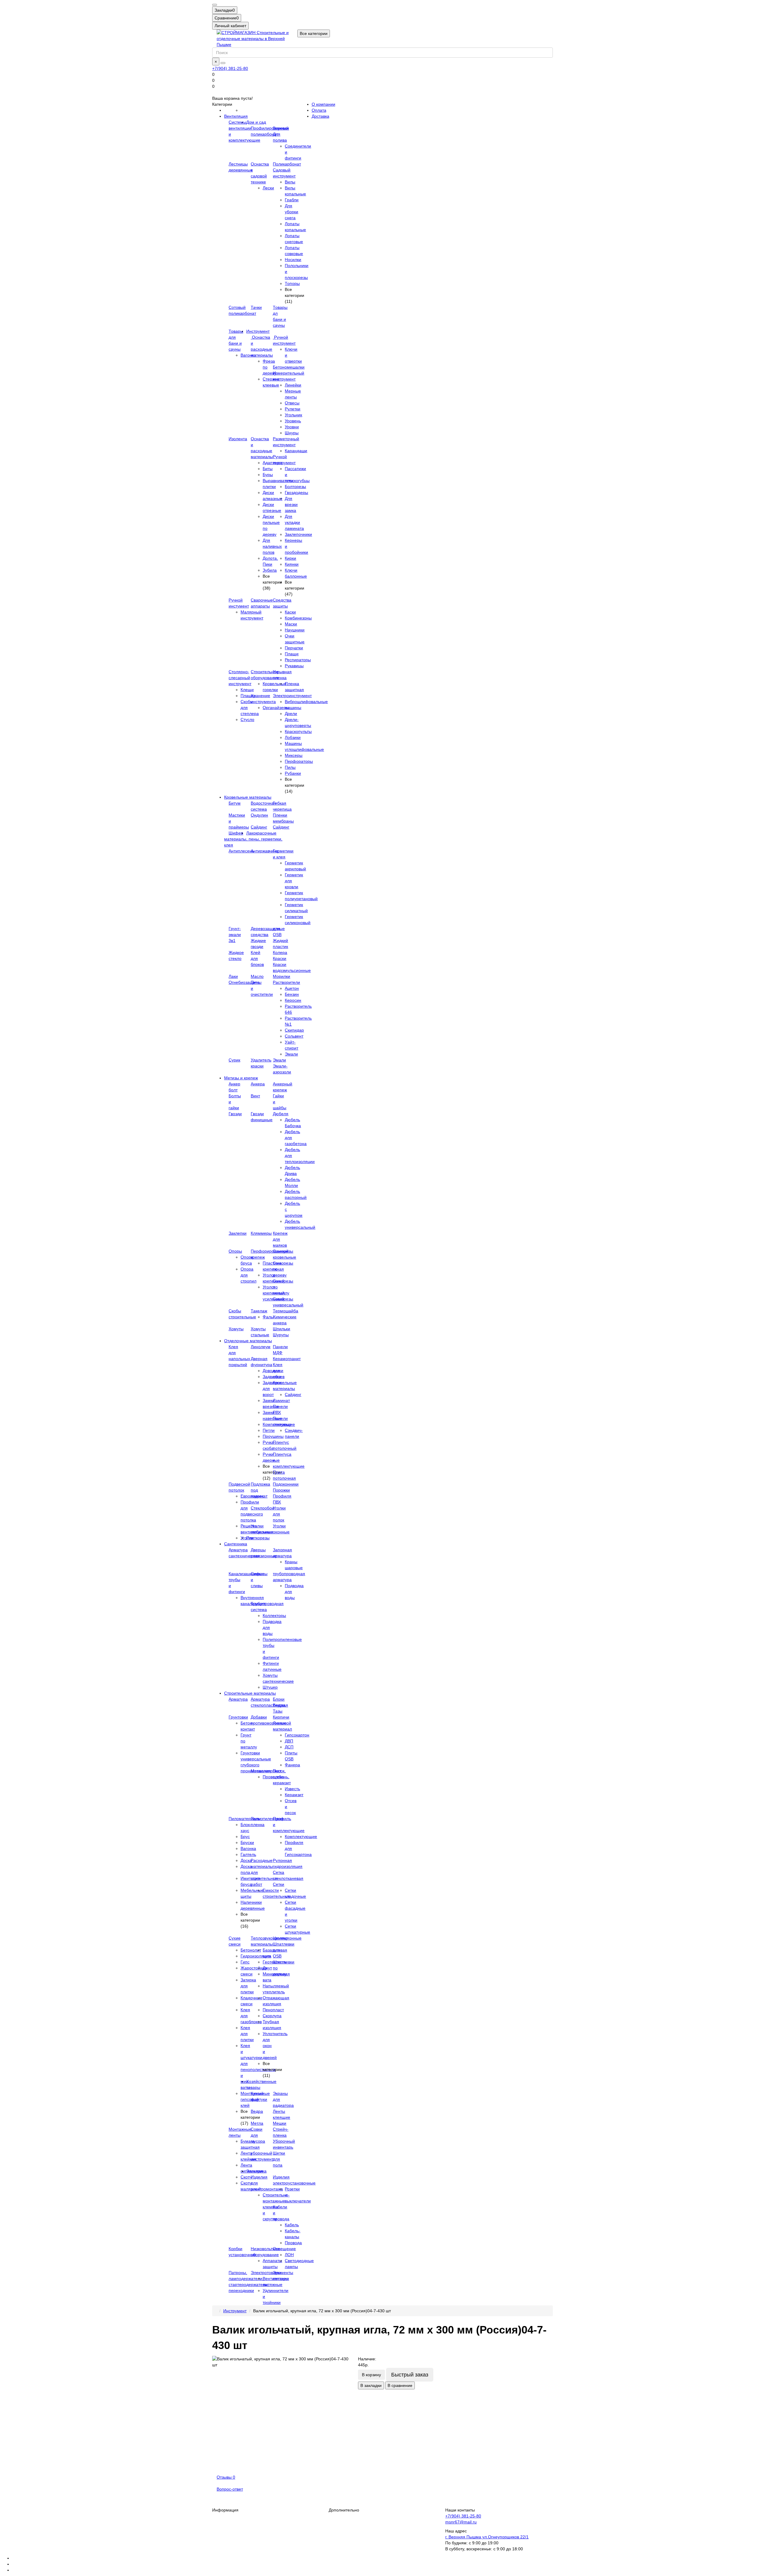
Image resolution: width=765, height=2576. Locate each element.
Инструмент (258, 331)
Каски (290, 612)
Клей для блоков (257, 958)
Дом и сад (256, 122)
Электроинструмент (292, 696)
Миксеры (294, 755)
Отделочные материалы (248, 1341)
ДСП (289, 1747)
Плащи (292, 654)
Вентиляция (236, 116)
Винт (255, 1096)
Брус (245, 1837)
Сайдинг (259, 827)
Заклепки (238, 1233)
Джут (267, 1968)
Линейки (293, 385)
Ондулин (259, 815)
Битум (235, 803)
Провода (293, 2243)
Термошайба (286, 1311)
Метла (257, 2123)
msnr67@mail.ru (461, 2522)
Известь (292, 1789)
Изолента (238, 439)
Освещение (284, 2249)
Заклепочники (298, 534)
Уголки (247, 1538)
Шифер (236, 833)
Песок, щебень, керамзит (282, 1777)
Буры (268, 475)
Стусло (247, 719)
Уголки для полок (279, 1514)
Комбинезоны (298, 618)
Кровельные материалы (248, 797)
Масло (257, 976)
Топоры (292, 283)
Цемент (280, 1938)
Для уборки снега (292, 212)
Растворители (286, 982)
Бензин (292, 994)
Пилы (290, 767)
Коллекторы (274, 1615)
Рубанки (293, 773)
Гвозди (235, 1114)
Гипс (245, 1962)
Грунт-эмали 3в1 (235, 935)
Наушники (295, 630)
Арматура (238, 1699)
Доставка (320, 116)
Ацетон (292, 988)
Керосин (293, 1000)
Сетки (279, 1884)
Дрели (291, 714)
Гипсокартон (297, 1735)
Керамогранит (287, 1359)
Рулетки (293, 409)
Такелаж (259, 1311)
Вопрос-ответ (230, 2489)
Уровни (292, 427)
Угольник (293, 415)
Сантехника (236, 1544)
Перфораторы (299, 761)
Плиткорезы (258, 1538)
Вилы (290, 182)
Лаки (233, 976)
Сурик (234, 1060)
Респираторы (298, 660)
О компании (323, 104)
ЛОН (289, 2255)
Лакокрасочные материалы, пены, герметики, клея (253, 839)
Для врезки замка (291, 504)
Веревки (281, 128)
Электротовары (266, 2273)
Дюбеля (281, 1114)
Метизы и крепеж (241, 1078)
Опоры (235, 1251)
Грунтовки (238, 1717)
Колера (280, 952)
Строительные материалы (250, 1693)
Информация (225, 2510)
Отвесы (292, 403)
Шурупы (281, 1335)
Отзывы (226, 2477)
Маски (291, 624)
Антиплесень (241, 851)
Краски (280, 958)
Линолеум (261, 1347)
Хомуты (236, 1329)
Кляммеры (261, 1233)
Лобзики (293, 737)
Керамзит (294, 1795)
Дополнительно (344, 2510)
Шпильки (281, 1329)
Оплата (319, 110)
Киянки (292, 564)
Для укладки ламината (294, 522)
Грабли (292, 200)
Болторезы (295, 487)
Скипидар (294, 1030)
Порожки (281, 1490)
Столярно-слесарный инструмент (240, 678)
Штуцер (270, 1687)
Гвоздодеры (296, 493)
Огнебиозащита (244, 982)
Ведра (257, 2111)
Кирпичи (281, 1717)
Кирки (290, 558)
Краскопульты (298, 731)
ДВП (289, 1741)
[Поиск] (223, 63)
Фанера (292, 1765)
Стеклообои (262, 1508)
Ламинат (281, 1400)
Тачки (256, 307)
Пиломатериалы (245, 1819)
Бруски (247, 1842)
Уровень (293, 421)
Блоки (279, 1699)
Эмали (291, 1054)
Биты (268, 469)
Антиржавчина (265, 851)
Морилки (281, 976)
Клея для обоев (279, 1371)
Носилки (293, 260)
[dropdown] (215, 5)
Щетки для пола (279, 2159)
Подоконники (286, 1484)
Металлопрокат (266, 1771)
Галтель (248, 1854)
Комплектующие (301, 1837)
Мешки (280, 2123)
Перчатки (294, 648)
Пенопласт (273, 2010)
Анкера (258, 1084)
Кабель (292, 2225)
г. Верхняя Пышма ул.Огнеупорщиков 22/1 (487, 2537)
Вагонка (248, 1848)
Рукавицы (294, 666)
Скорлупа (272, 2016)
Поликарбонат (287, 164)
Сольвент (294, 1036)
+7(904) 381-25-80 (230, 68)
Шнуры (292, 433)
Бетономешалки (289, 367)
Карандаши (296, 451)
